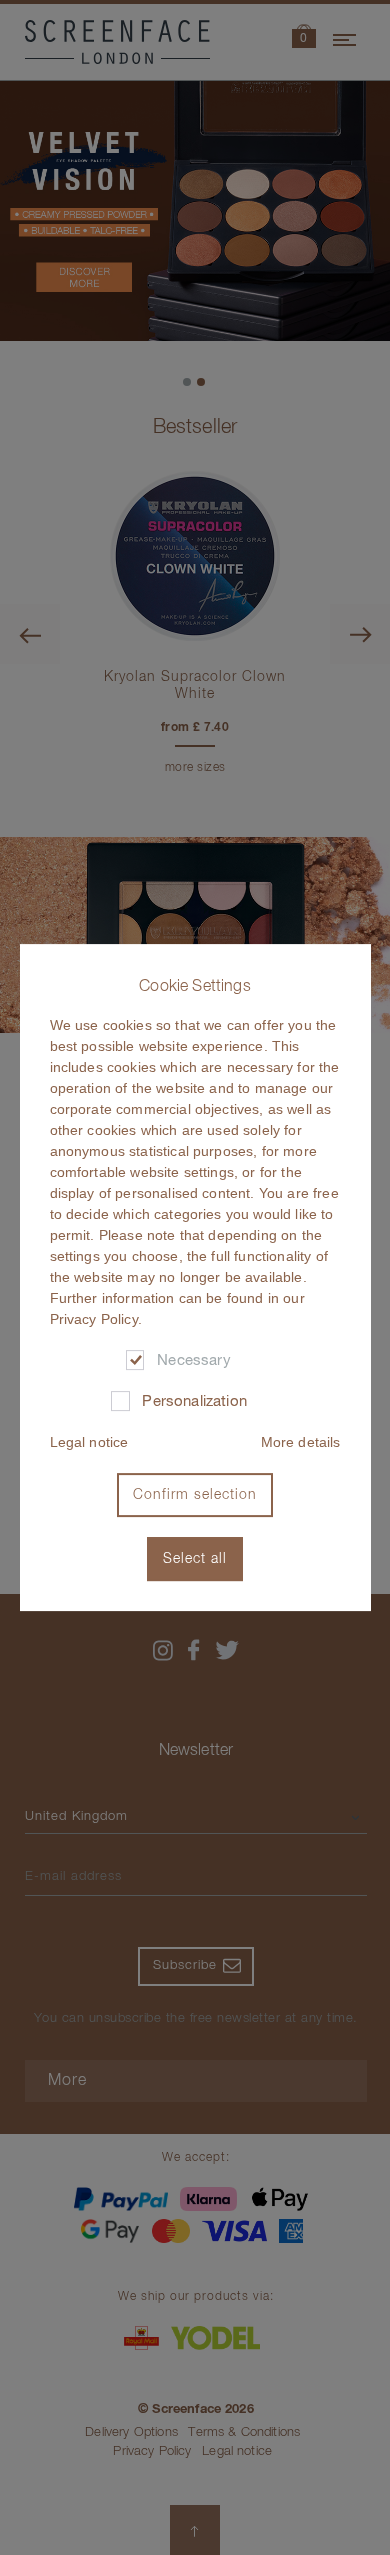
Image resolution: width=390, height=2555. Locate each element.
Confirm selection (195, 1495)
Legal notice (89, 1442)
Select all (195, 1559)
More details (301, 1442)
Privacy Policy (94, 1319)
